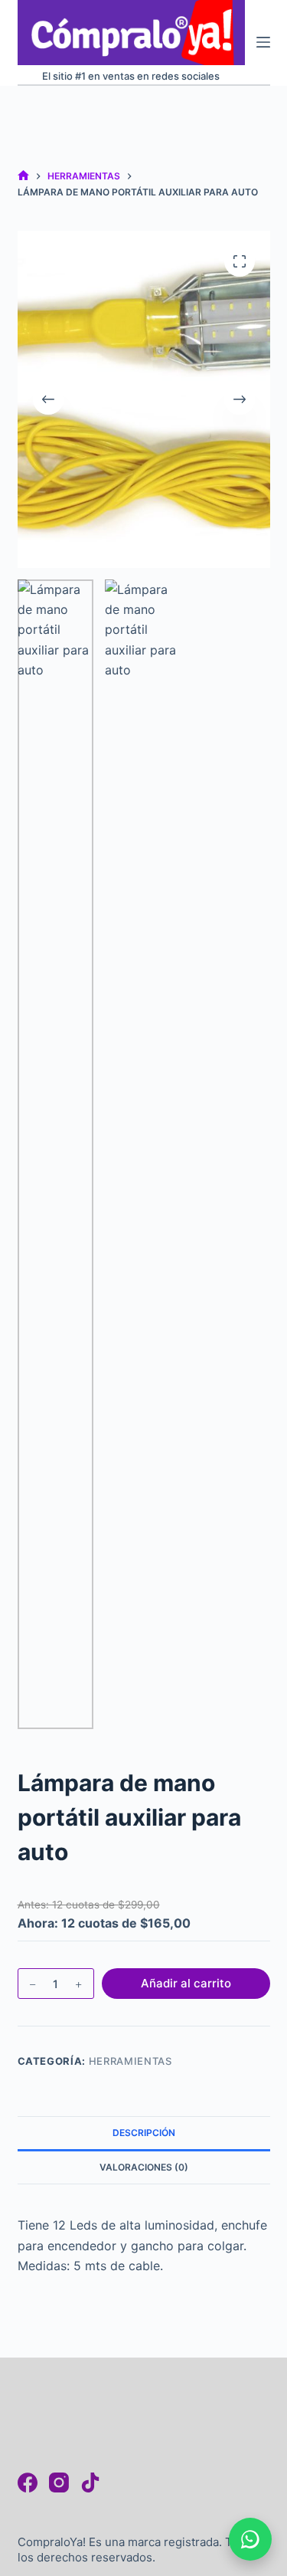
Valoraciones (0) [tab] (144, 2167)
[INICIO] (23, 177)
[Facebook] (28, 2482)
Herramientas (130, 2061)
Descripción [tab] (144, 2133)
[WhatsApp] (250, 2539)
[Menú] (263, 42)
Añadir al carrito (186, 1983)
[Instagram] (59, 2482)
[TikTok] (90, 2482)
